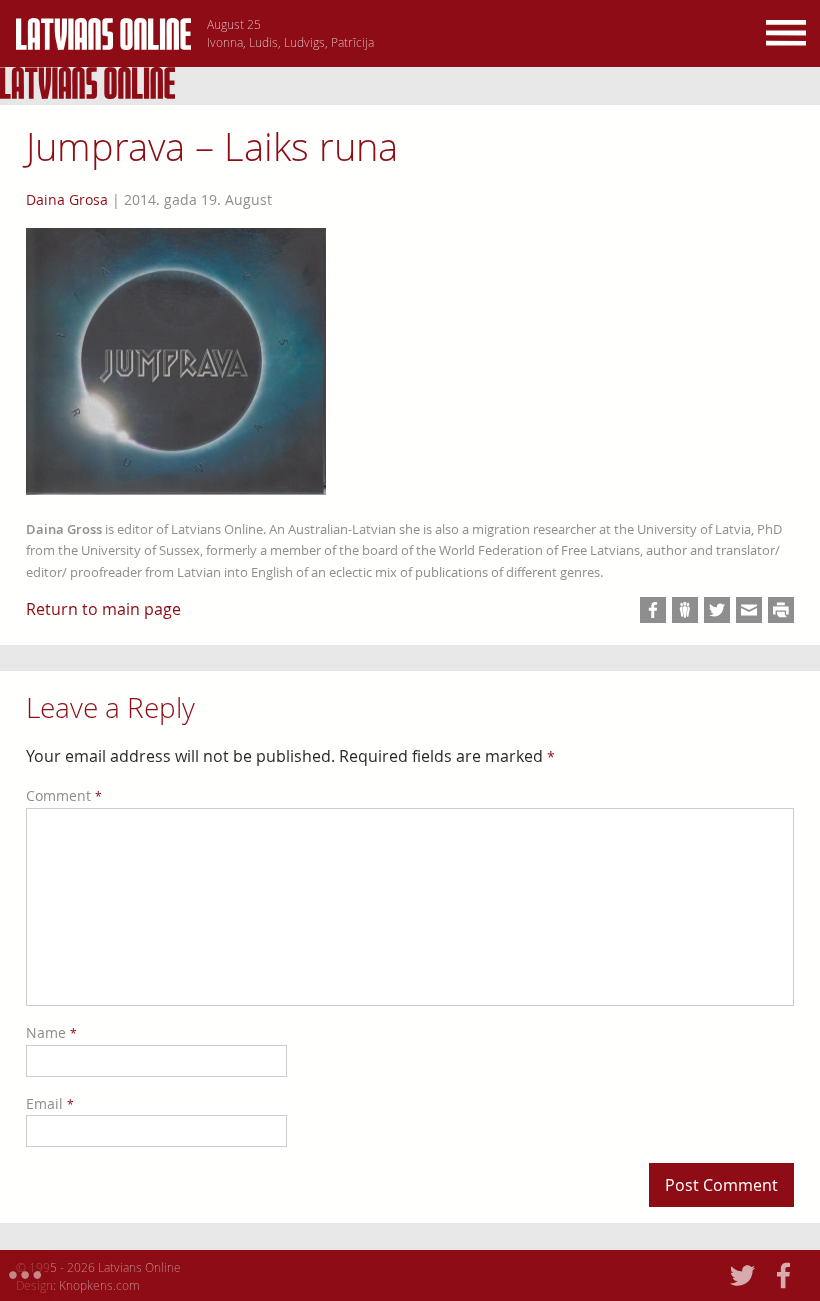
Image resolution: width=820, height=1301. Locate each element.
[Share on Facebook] (653, 610)
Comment (64, 795)
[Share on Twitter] (717, 610)
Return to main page (103, 609)
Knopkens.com (99, 1285)
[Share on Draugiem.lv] (685, 610)
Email (50, 1103)
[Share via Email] (749, 610)
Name (51, 1032)
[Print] (781, 610)
